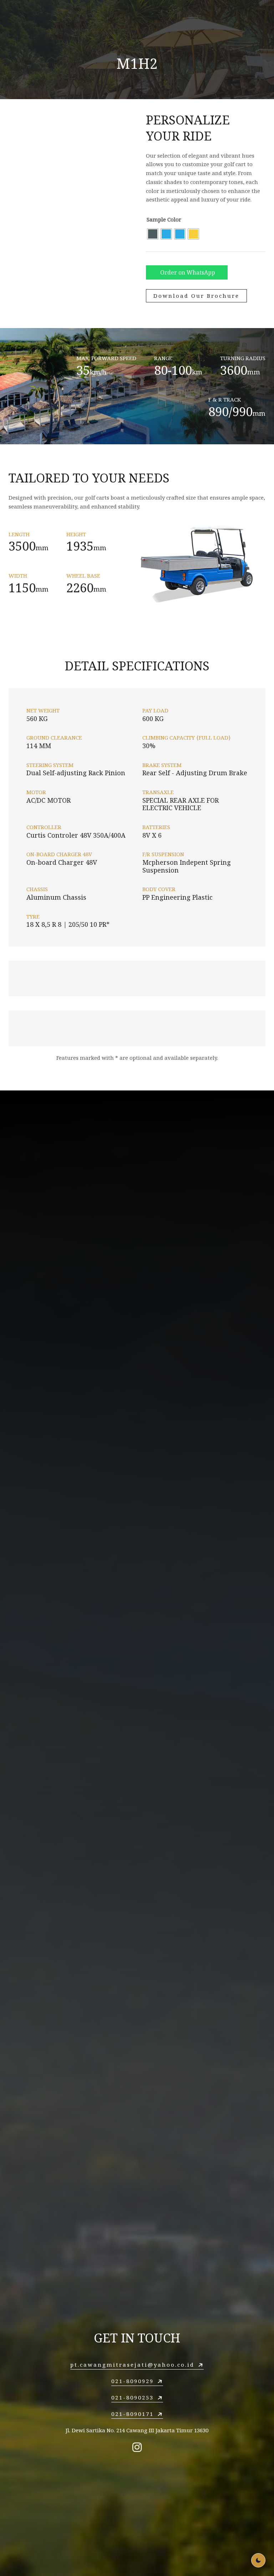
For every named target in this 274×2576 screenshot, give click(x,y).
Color (174, 219)
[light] (258, 2560)
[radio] (153, 234)
